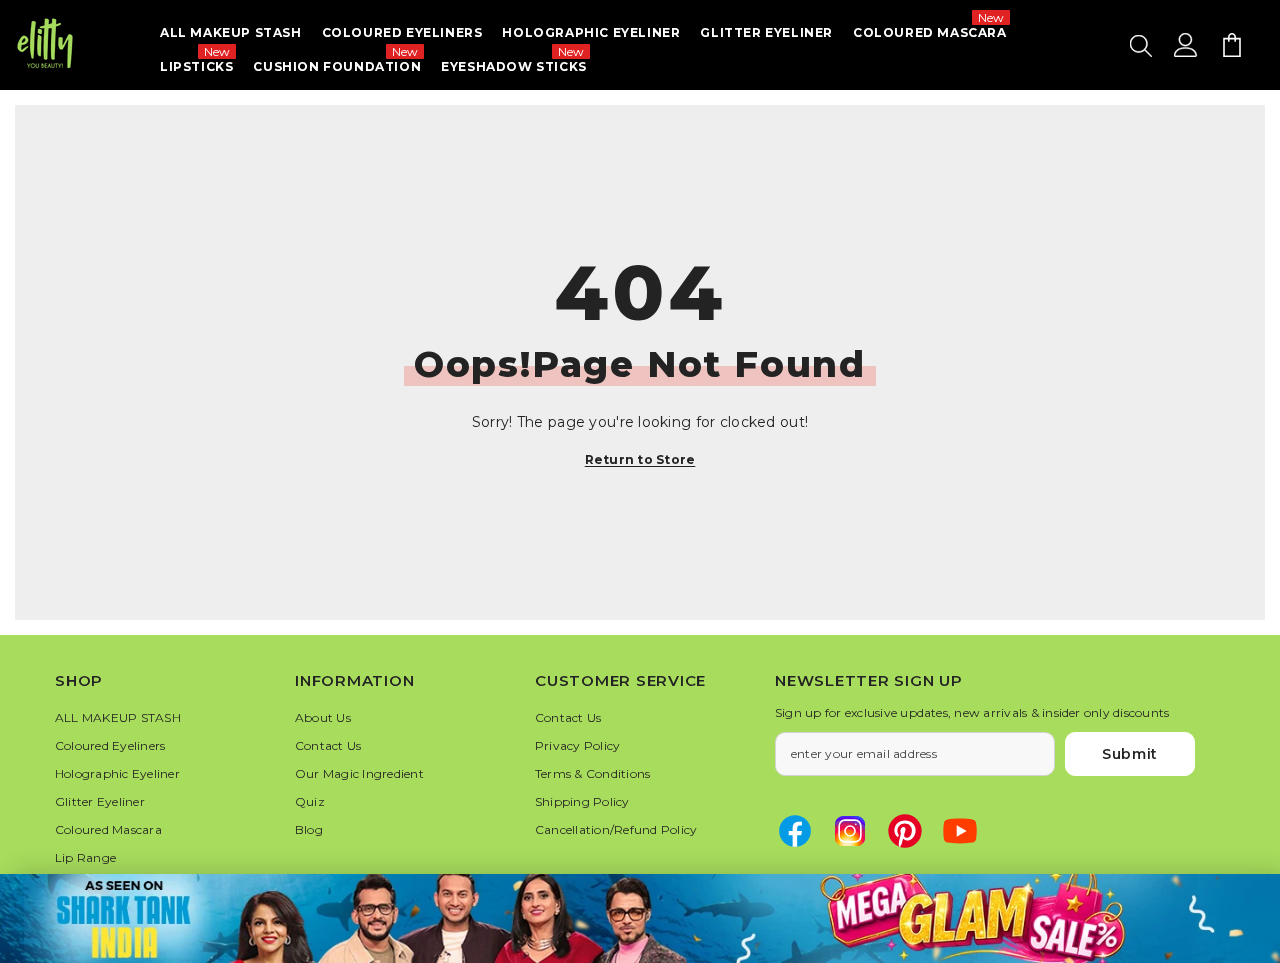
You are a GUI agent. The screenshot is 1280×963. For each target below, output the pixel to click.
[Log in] (1186, 45)
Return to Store (640, 459)
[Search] (1141, 45)
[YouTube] (960, 831)
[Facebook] (795, 831)
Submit (1130, 754)
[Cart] (1232, 45)
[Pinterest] (905, 831)
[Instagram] (850, 831)
